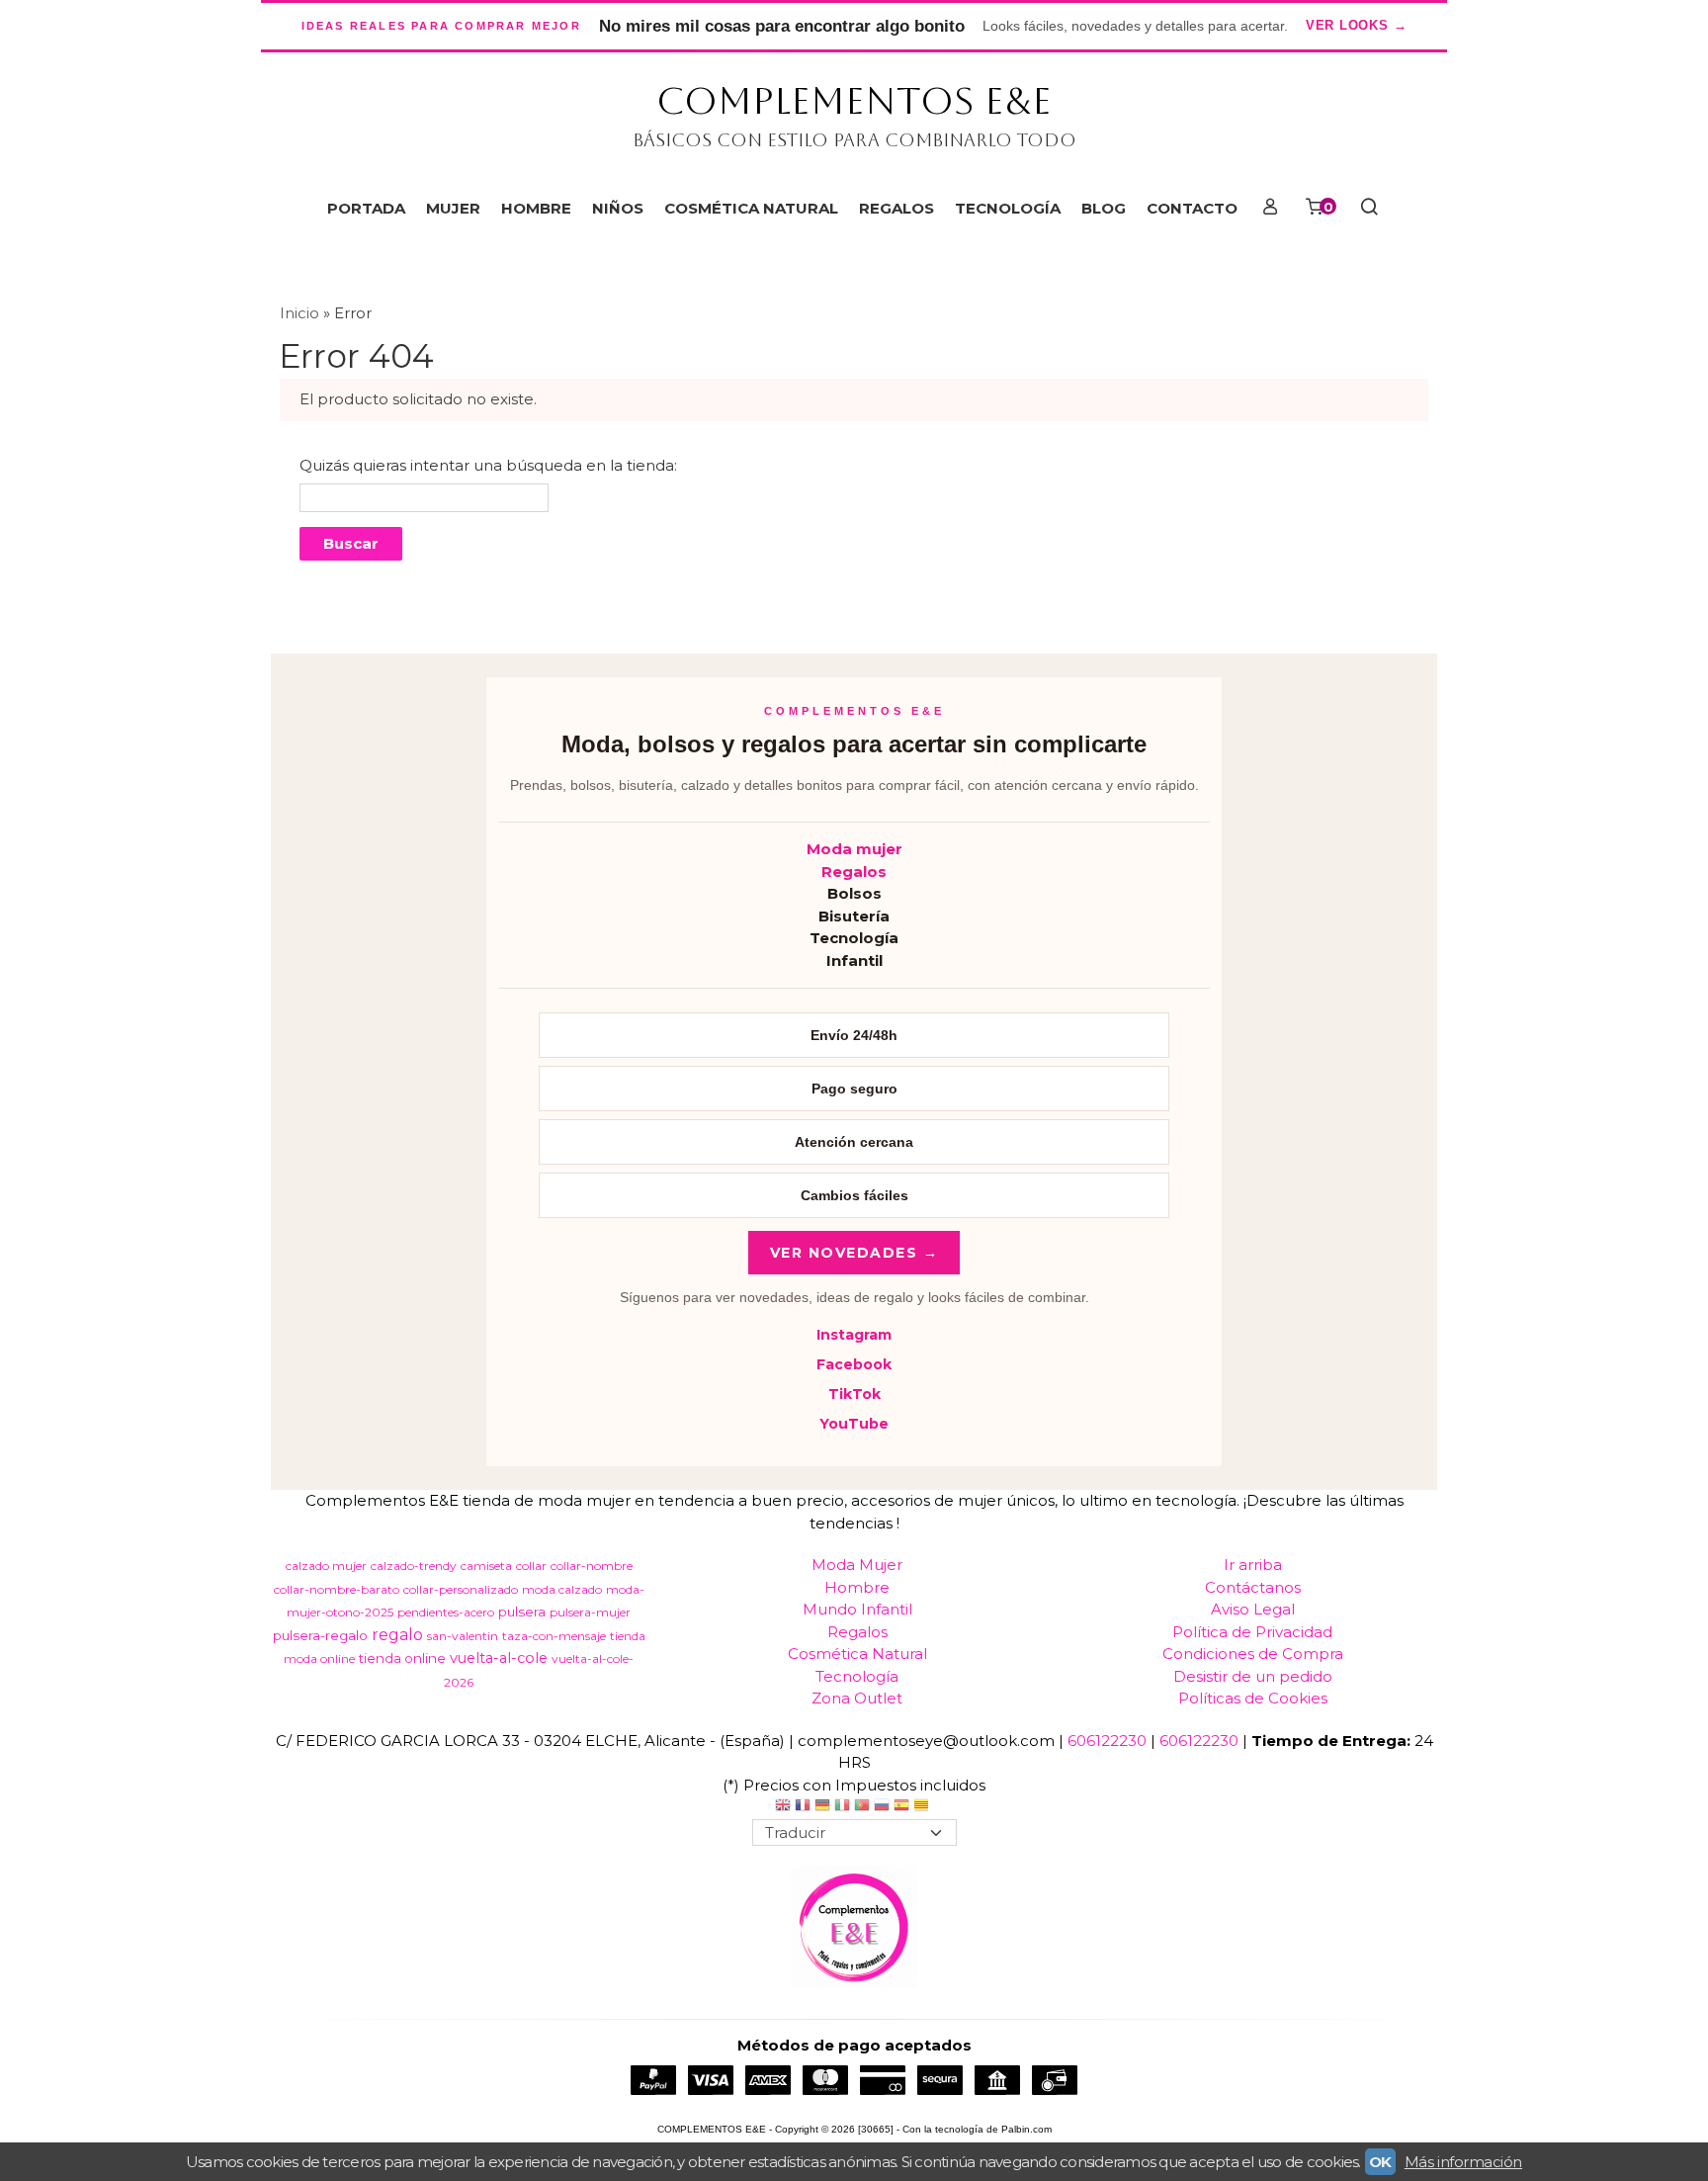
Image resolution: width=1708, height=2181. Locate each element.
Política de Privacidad (1252, 1632)
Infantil (854, 960)
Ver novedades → (854, 1253)
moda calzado (562, 1589)
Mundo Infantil (857, 1609)
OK (1380, 2162)
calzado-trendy (414, 1566)
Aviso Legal (1253, 1609)
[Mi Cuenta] (1270, 209)
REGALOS (897, 208)
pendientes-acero (446, 1612)
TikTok (854, 1394)
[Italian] (842, 1808)
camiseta (486, 1566)
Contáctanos (1253, 1587)
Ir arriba (1253, 1565)
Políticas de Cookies (1253, 1698)
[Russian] (882, 1808)
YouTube (854, 1424)
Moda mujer (854, 849)
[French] (803, 1808)
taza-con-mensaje (554, 1636)
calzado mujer (326, 1566)
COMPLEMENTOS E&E (854, 101)
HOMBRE (536, 208)
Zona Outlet (857, 1698)
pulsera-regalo (320, 1635)
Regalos (854, 872)
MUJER (453, 208)
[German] (822, 1808)
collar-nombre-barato (337, 1589)
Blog (1104, 208)
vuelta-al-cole (499, 1658)
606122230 (1107, 1741)
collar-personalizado (461, 1589)
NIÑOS (618, 208)
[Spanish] (901, 1808)
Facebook (854, 1364)
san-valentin (463, 1636)
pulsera (522, 1612)
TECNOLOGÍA (1008, 208)
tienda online (402, 1658)
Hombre (857, 1587)
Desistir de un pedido (1253, 1676)
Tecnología (854, 938)
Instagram (854, 1335)
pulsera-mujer (590, 1612)
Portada (366, 208)
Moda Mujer (857, 1565)
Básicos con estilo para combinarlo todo (854, 140)
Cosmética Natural (857, 1654)
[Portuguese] (862, 1808)
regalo (397, 1635)
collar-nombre (592, 1566)
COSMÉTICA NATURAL (751, 208)
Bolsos (854, 893)
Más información (1463, 2162)
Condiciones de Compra (1253, 1654)
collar (531, 1566)
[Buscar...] (1368, 209)
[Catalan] (923, 1808)
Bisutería (854, 916)
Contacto (1192, 208)
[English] (783, 1808)
